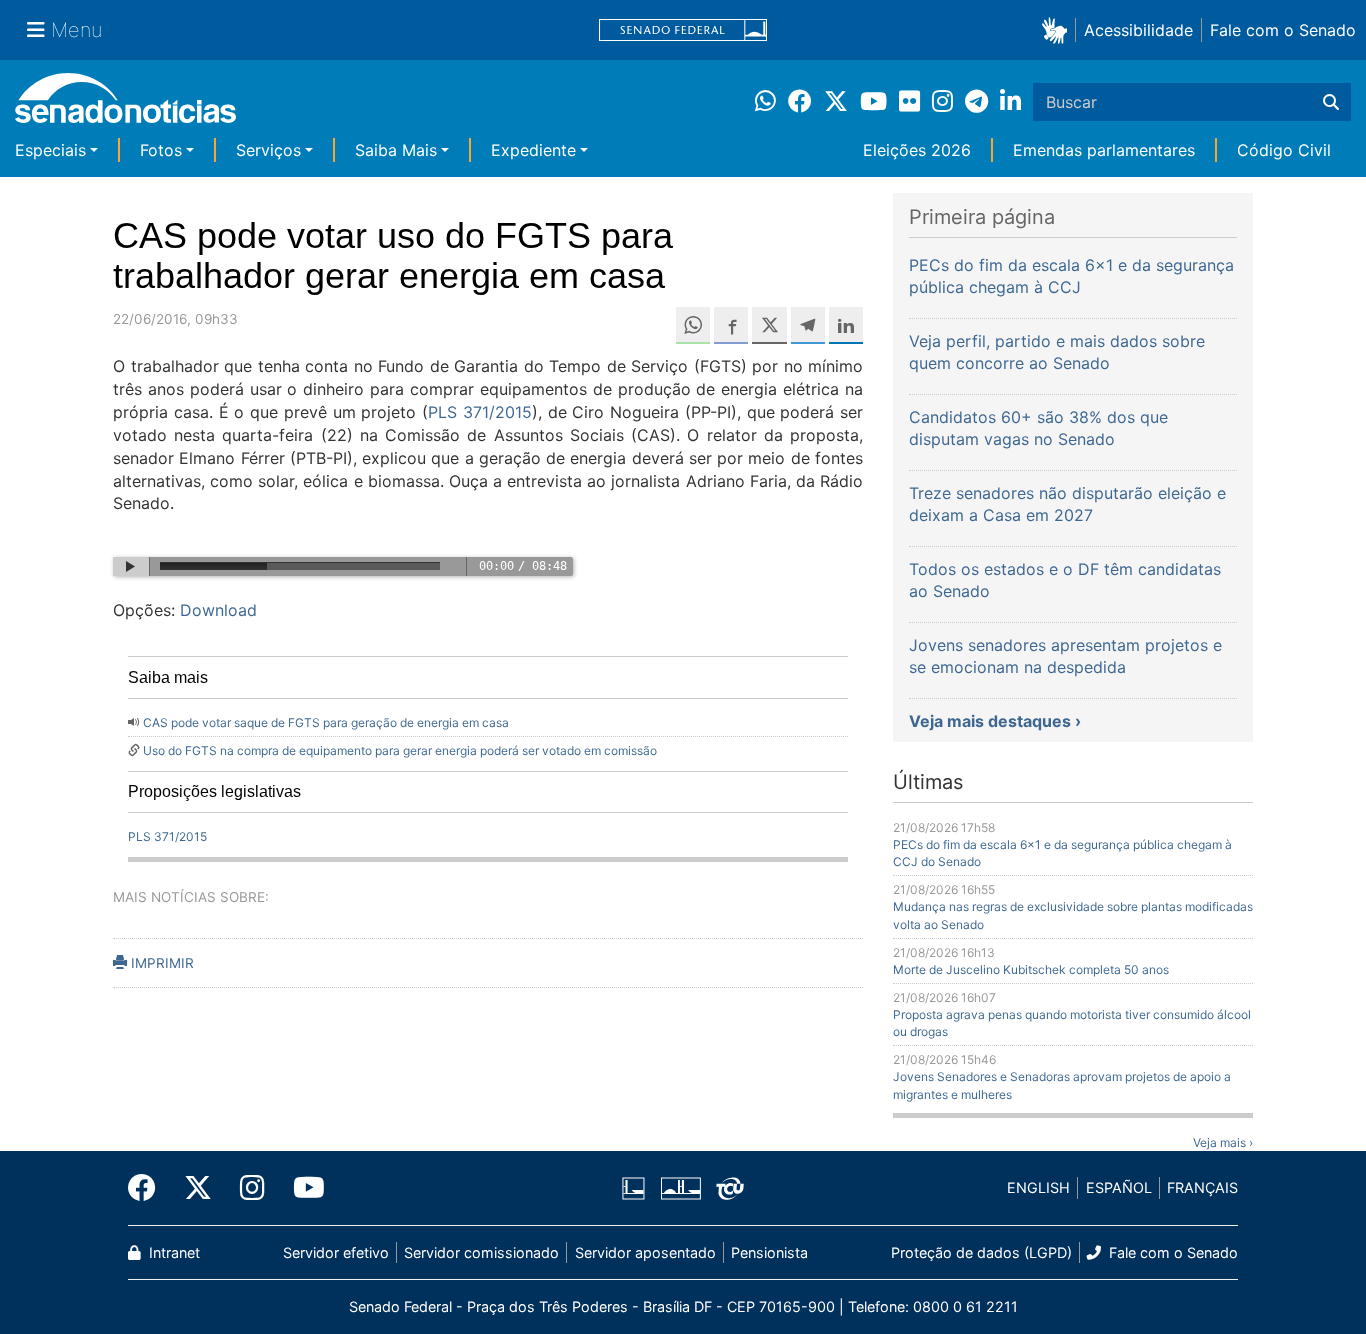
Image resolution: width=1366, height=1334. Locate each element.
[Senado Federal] (683, 30)
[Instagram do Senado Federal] (252, 1188)
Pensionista (769, 1252)
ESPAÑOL (1119, 1187)
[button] (1058, 29)
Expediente (533, 150)
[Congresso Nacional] (681, 1186)
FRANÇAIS (1202, 1187)
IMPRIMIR (160, 963)
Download (218, 610)
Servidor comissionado (481, 1252)
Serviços (268, 150)
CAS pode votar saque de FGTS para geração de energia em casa (326, 722)
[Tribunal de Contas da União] (730, 1186)
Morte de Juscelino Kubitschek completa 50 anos (1031, 969)
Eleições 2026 (917, 150)
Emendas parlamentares (1104, 150)
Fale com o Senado (1283, 30)
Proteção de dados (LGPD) (981, 1252)
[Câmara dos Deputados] (633, 1186)
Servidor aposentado (645, 1252)
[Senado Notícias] (125, 105)
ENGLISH (1038, 1187)
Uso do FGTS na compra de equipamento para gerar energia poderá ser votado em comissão (400, 750)
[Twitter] (198, 1188)
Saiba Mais (396, 150)
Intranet (172, 1252)
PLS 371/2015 (480, 412)
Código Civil (1284, 150)
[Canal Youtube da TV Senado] (302, 1188)
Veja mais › (1223, 1142)
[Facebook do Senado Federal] (149, 1188)
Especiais (50, 150)
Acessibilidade (1138, 30)
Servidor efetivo (336, 1252)
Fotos (161, 150)
